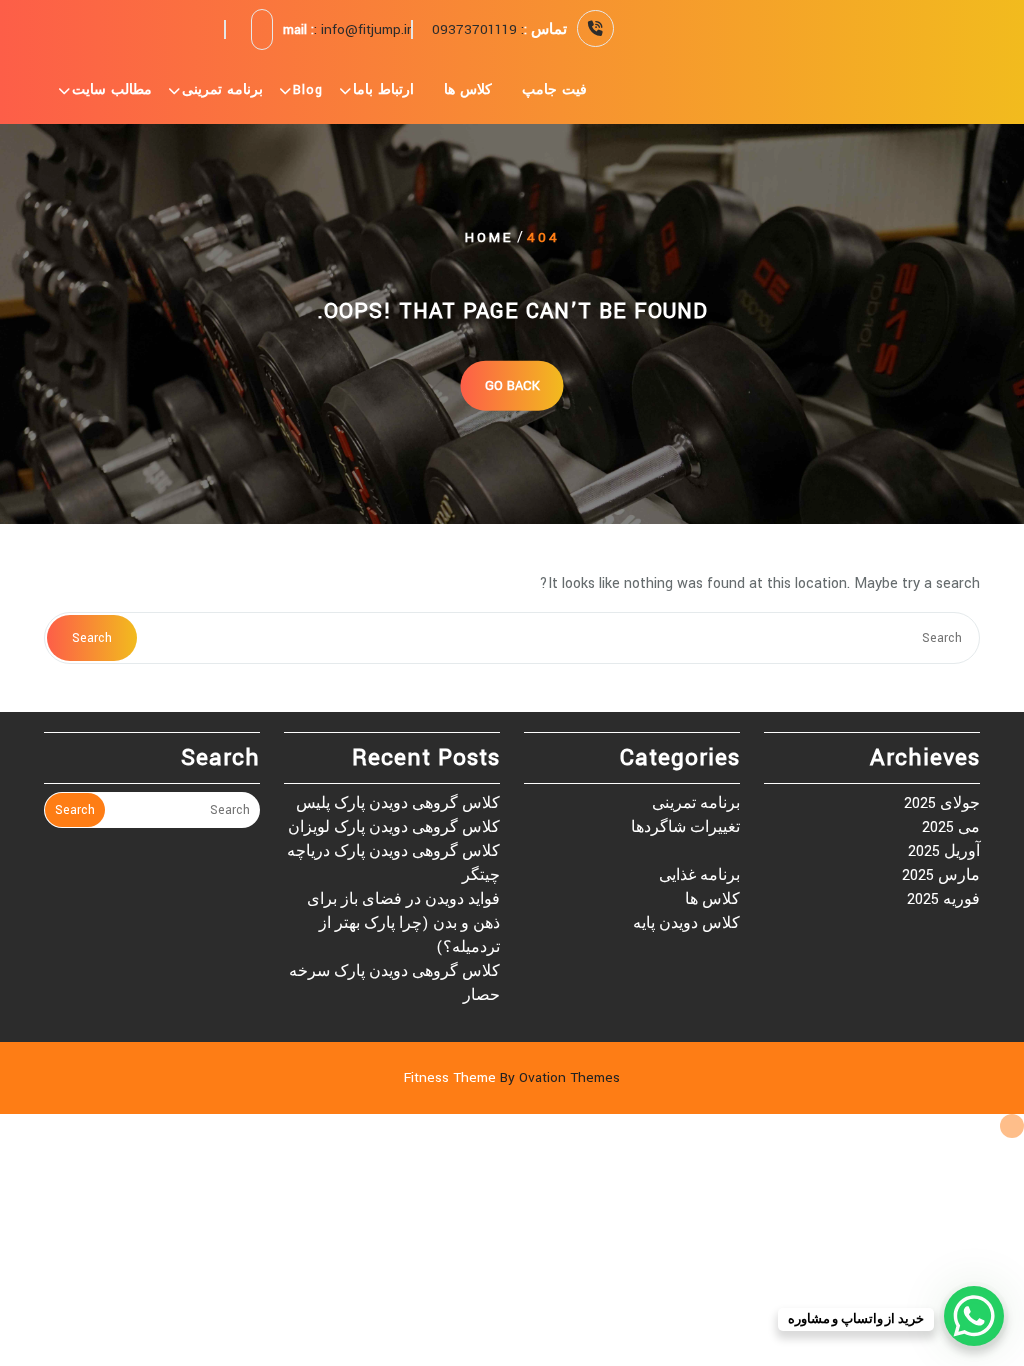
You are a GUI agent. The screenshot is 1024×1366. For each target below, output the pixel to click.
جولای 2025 (942, 803)
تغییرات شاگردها (685, 827)
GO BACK (512, 385)
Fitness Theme (512, 1077)
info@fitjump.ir (366, 29)
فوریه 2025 (943, 899)
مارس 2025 (941, 875)
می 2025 (951, 827)
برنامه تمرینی (222, 90)
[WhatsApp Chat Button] (974, 1316)
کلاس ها (468, 90)
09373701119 (474, 29)
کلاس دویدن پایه (686, 923)
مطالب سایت (112, 90)
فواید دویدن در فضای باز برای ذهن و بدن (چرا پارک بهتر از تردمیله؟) (403, 923)
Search (92, 638)
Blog (308, 90)
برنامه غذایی (699, 875)
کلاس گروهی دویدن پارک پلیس (398, 803)
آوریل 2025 (944, 851)
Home (489, 237)
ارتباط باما (383, 90)
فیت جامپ (554, 90)
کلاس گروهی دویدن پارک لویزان (394, 827)
